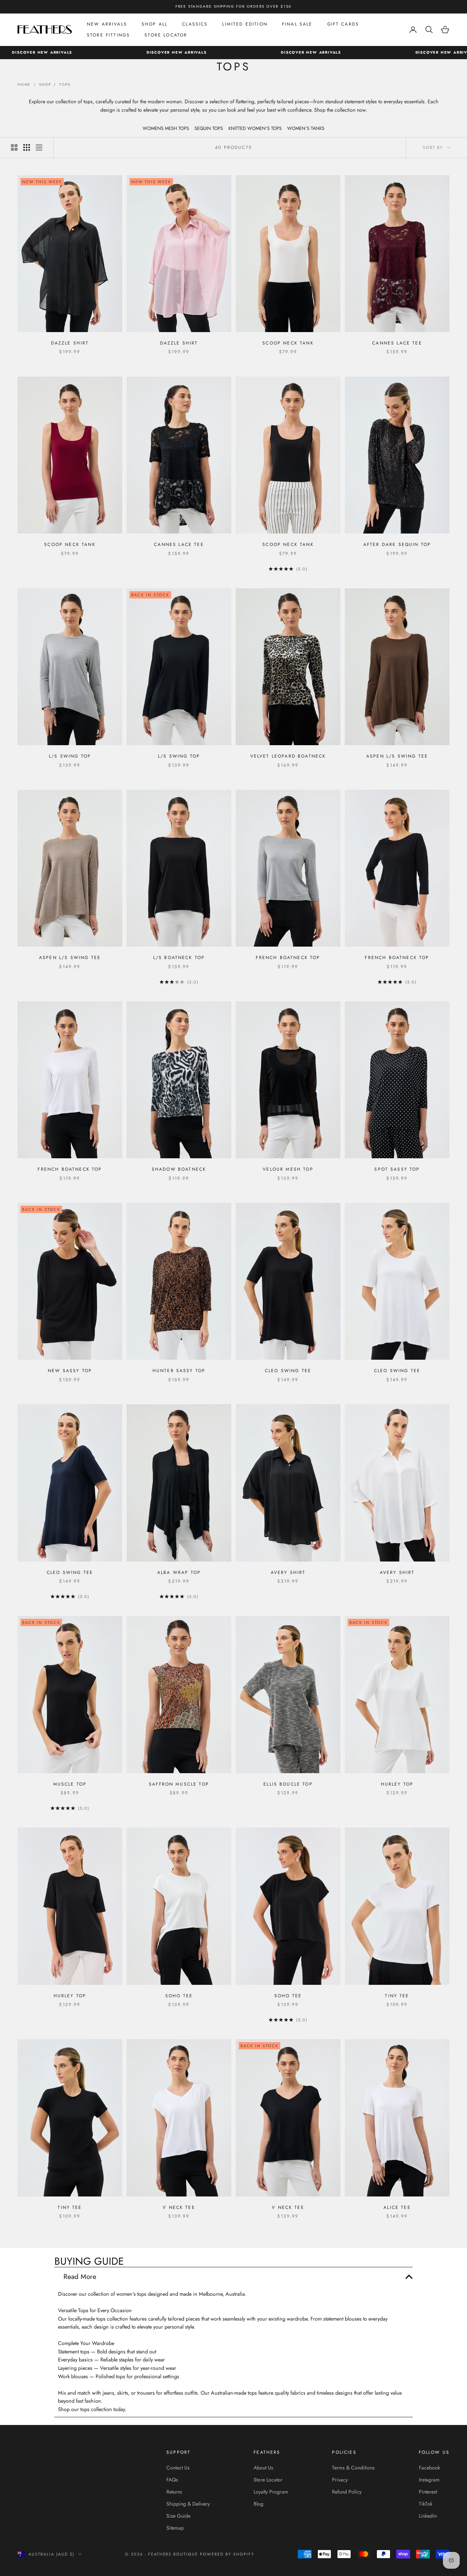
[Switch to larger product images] (14, 147)
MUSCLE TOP (70, 1784)
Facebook (429, 2468)
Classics (195, 24)
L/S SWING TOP (70, 756)
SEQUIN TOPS (209, 128)
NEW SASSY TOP (70, 1371)
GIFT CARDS (343, 24)
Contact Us (178, 2468)
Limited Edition (245, 24)
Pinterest (428, 2492)
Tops (65, 84)
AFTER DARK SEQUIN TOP (397, 544)
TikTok (426, 2504)
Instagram (429, 2480)
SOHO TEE (179, 1996)
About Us (263, 2468)
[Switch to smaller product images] (27, 147)
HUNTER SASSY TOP (179, 1371)
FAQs (172, 2480)
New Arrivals (107, 24)
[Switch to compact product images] (39, 147)
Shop (45, 84)
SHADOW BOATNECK (179, 1169)
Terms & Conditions (353, 2468)
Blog (258, 2504)
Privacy (340, 2480)
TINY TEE (397, 1996)
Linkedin (428, 2516)
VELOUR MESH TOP (288, 1169)
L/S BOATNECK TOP (179, 958)
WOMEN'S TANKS (306, 128)
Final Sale (297, 24)
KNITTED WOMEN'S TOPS (255, 128)
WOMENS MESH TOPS (166, 128)
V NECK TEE (179, 2207)
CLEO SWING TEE (288, 1371)
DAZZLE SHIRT (70, 343)
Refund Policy (347, 2492)
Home (24, 84)
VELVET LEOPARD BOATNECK (288, 756)
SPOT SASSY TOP (397, 1169)
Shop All (155, 24)
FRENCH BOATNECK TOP (288, 958)
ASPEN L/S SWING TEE (397, 756)
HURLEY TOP (397, 1784)
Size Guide (178, 2516)
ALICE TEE (397, 2207)
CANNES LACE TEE (397, 343)
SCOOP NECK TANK (288, 343)
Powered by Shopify (227, 2554)
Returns (174, 2492)
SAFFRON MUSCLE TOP (179, 1784)
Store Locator (166, 35)
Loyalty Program (271, 2492)
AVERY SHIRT (288, 1572)
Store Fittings (108, 35)
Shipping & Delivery (188, 2504)
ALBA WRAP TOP (179, 1572)
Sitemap (175, 2528)
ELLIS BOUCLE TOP (288, 1784)
